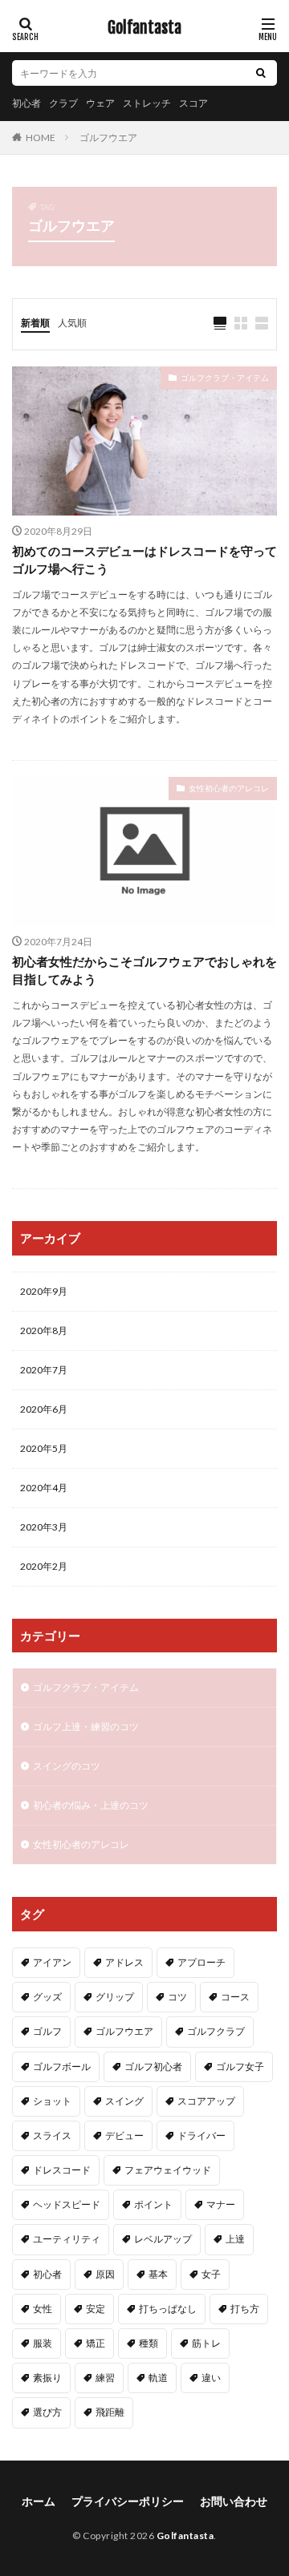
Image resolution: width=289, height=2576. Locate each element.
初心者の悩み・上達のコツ (91, 1805)
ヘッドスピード (67, 2204)
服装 (43, 2343)
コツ (177, 1997)
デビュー (124, 2135)
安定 (96, 2309)
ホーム (39, 2501)
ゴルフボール (62, 2066)
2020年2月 (44, 1566)
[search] (261, 73)
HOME (41, 137)
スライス (52, 2135)
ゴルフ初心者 (153, 2066)
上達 (235, 2239)
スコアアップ (206, 2101)
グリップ (115, 1997)
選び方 (47, 2412)
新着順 (35, 323)
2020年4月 (44, 1488)
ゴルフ (47, 2031)
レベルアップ (163, 2239)
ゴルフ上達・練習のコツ (86, 1727)
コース (235, 1997)
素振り (47, 2378)
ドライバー (201, 2135)
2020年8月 (44, 1330)
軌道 (158, 2378)
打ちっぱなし (168, 2309)
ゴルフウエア (108, 137)
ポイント (153, 2204)
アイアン (52, 1962)
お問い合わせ (234, 2501)
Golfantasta (144, 28)
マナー (221, 2204)
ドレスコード (62, 2170)
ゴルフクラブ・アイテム (225, 378)
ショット (52, 2101)
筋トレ (206, 2343)
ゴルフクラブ (216, 2031)
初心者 (26, 103)
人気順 (72, 323)
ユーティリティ (67, 2239)
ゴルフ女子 (240, 2066)
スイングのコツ (67, 1766)
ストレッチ (147, 103)
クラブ (63, 103)
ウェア (100, 103)
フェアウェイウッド (168, 2170)
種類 (149, 2343)
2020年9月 (44, 1291)
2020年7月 (44, 1370)
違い (211, 2378)
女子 (211, 2274)
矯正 (96, 2343)
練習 (105, 2378)
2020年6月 (44, 1409)
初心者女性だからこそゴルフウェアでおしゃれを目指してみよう (144, 971)
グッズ (47, 1997)
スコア (193, 103)
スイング (124, 2101)
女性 (43, 2309)
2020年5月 (44, 1448)
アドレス (124, 1962)
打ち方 (245, 2309)
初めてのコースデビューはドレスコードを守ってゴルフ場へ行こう (144, 560)
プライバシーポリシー (128, 2501)
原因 (105, 2274)
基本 (158, 2274)
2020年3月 (44, 1527)
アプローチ (201, 1962)
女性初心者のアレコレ (229, 788)
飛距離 (110, 2412)
